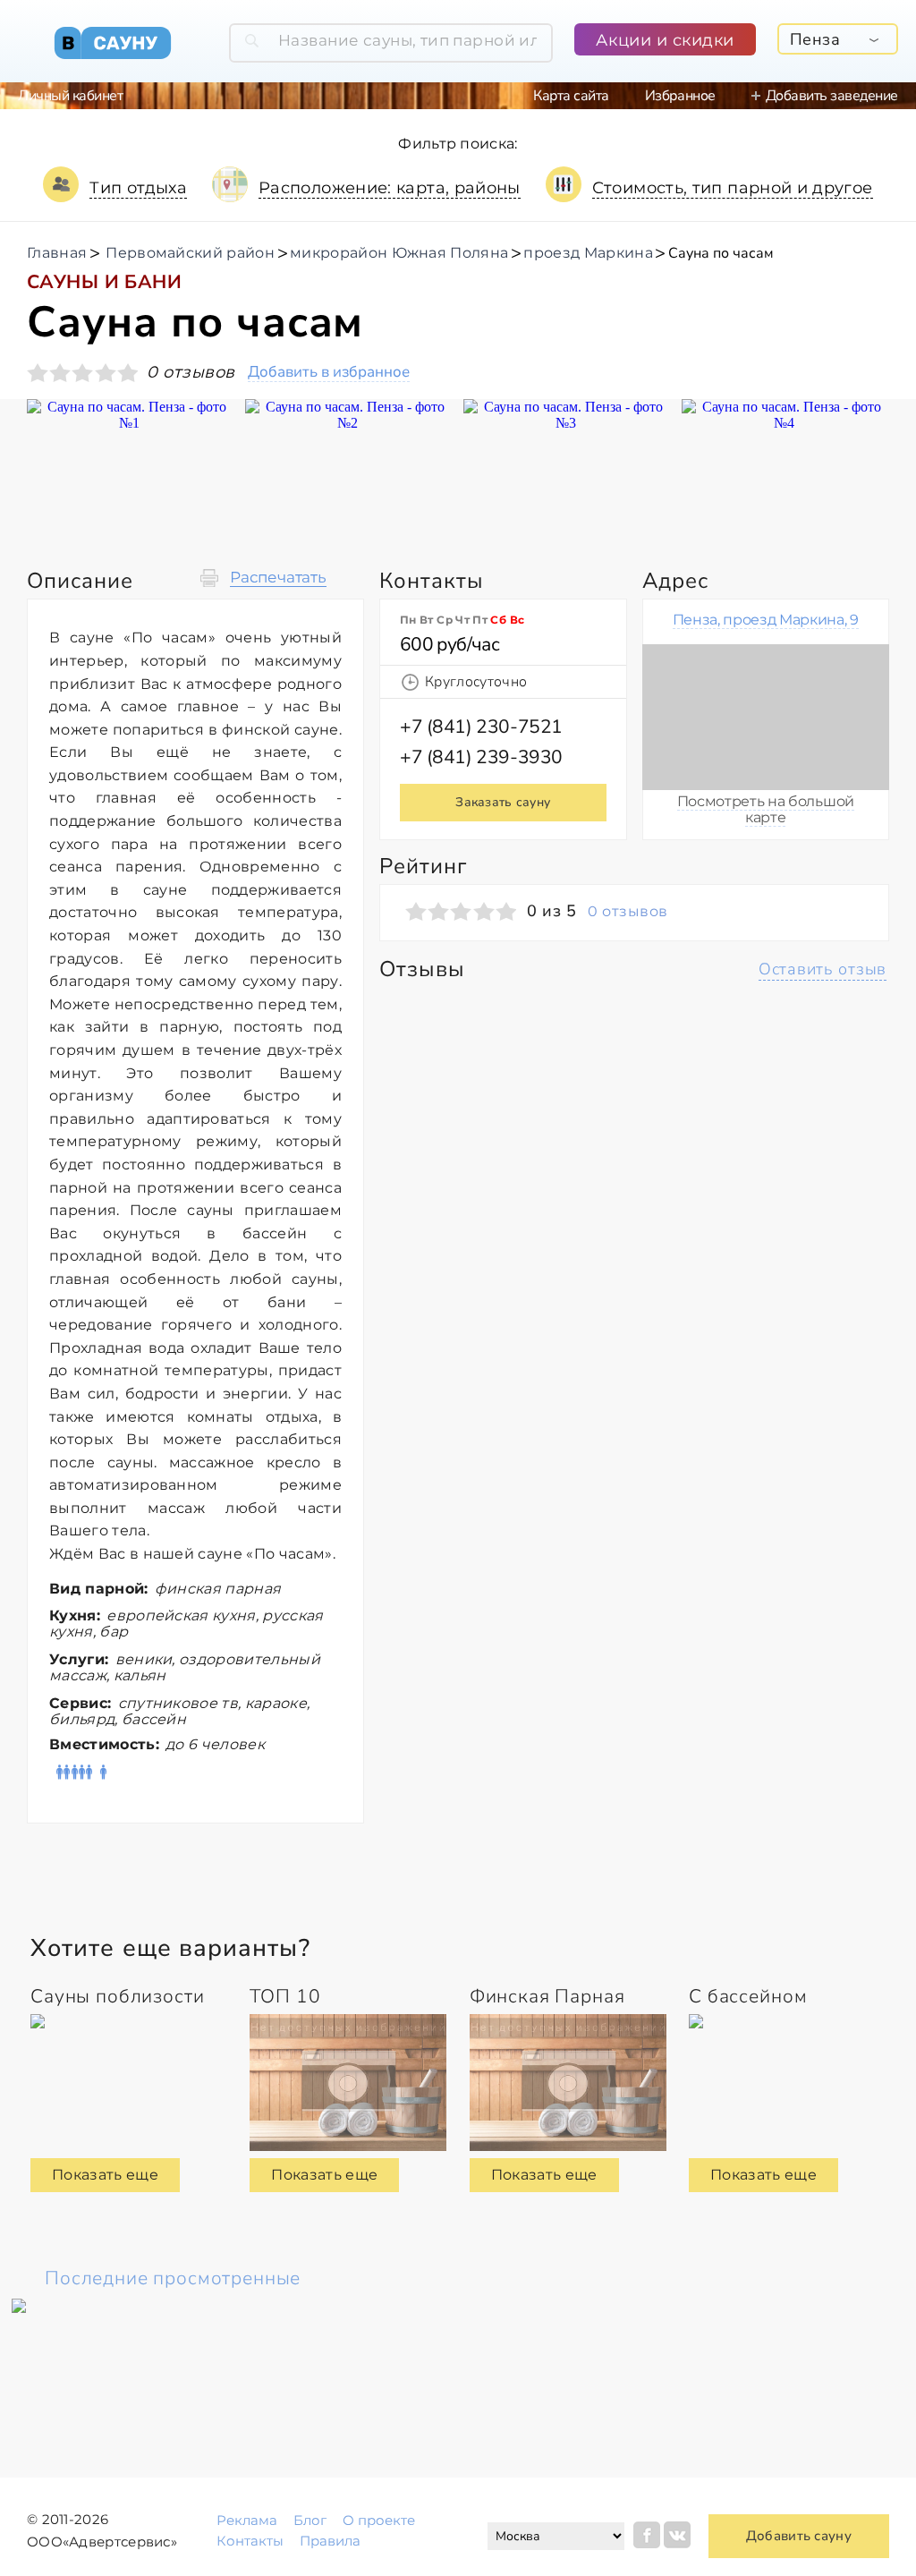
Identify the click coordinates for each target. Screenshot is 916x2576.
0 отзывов (628, 912)
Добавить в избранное (329, 373)
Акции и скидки (665, 40)
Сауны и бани (104, 282)
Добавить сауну (799, 2536)
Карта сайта (571, 96)
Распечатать (278, 578)
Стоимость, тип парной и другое (733, 188)
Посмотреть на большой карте (766, 809)
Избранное (680, 96)
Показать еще (105, 2175)
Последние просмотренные (173, 2278)
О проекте (379, 2520)
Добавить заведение (832, 96)
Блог (310, 2520)
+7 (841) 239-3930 (481, 757)
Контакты (250, 2541)
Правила (330, 2541)
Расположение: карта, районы (390, 188)
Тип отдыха (138, 188)
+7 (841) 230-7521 (481, 727)
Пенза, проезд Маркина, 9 (766, 620)
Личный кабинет (70, 96)
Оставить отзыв (823, 969)
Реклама (247, 2520)
